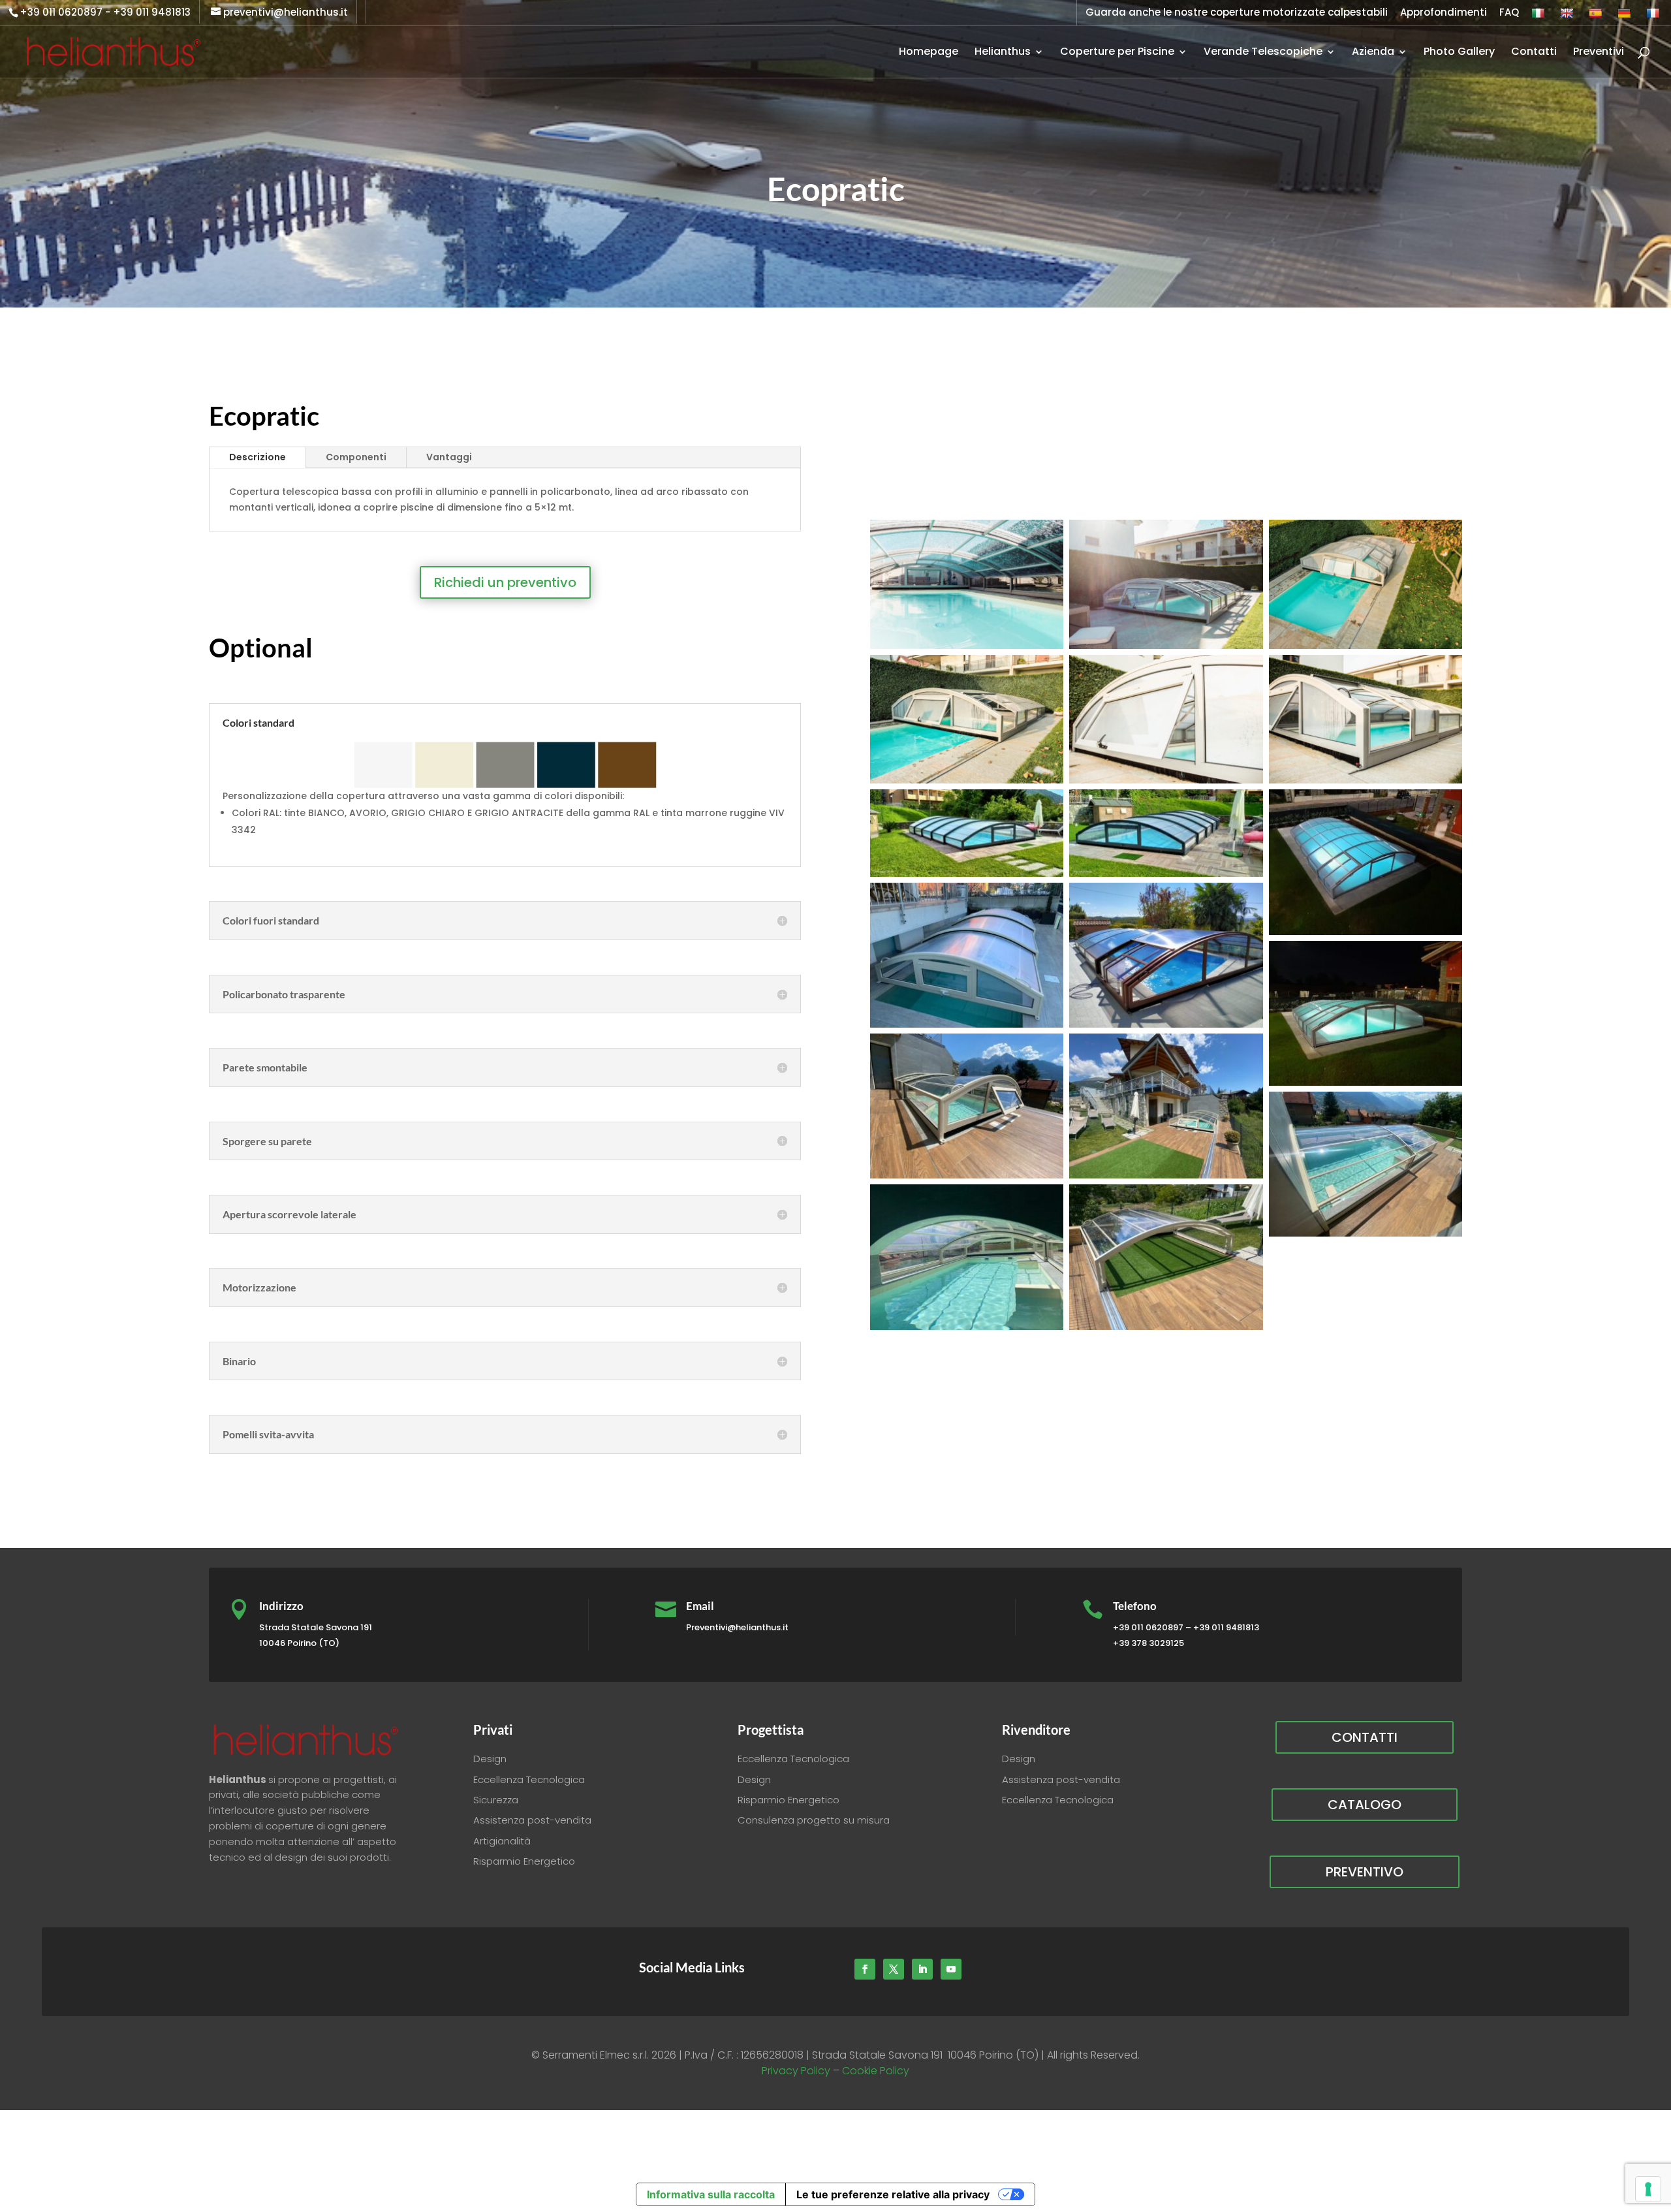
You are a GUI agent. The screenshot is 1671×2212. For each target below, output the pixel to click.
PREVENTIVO (1365, 1872)
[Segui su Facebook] (865, 1969)
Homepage (929, 53)
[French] (1654, 16)
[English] (1568, 16)
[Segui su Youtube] (951, 1969)
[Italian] (1539, 16)
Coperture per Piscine (1117, 53)
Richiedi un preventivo (505, 582)
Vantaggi (449, 457)
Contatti (1534, 53)
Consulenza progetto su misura (814, 1820)
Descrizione (258, 457)
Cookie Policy (876, 2071)
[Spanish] (1597, 16)
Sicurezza (496, 1800)
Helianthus (1003, 53)
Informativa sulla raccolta (711, 2194)
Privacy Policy (796, 2071)
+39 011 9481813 (152, 12)
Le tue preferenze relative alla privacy (893, 2194)
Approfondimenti (1444, 13)
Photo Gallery (1459, 53)
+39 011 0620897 (61, 12)
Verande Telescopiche (1263, 53)
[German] (1626, 16)
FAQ (1509, 13)
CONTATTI (1365, 1737)
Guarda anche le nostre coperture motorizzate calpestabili (1237, 13)
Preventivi (1599, 53)
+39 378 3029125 (1148, 1643)
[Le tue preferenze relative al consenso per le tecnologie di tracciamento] (1648, 2189)
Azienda (1373, 53)
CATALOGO (1365, 1805)
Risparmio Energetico (524, 1861)
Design (490, 1759)
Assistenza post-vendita (532, 1820)
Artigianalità (502, 1841)
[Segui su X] (894, 1969)
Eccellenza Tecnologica (529, 1779)
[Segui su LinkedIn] (922, 1969)
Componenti (356, 457)
